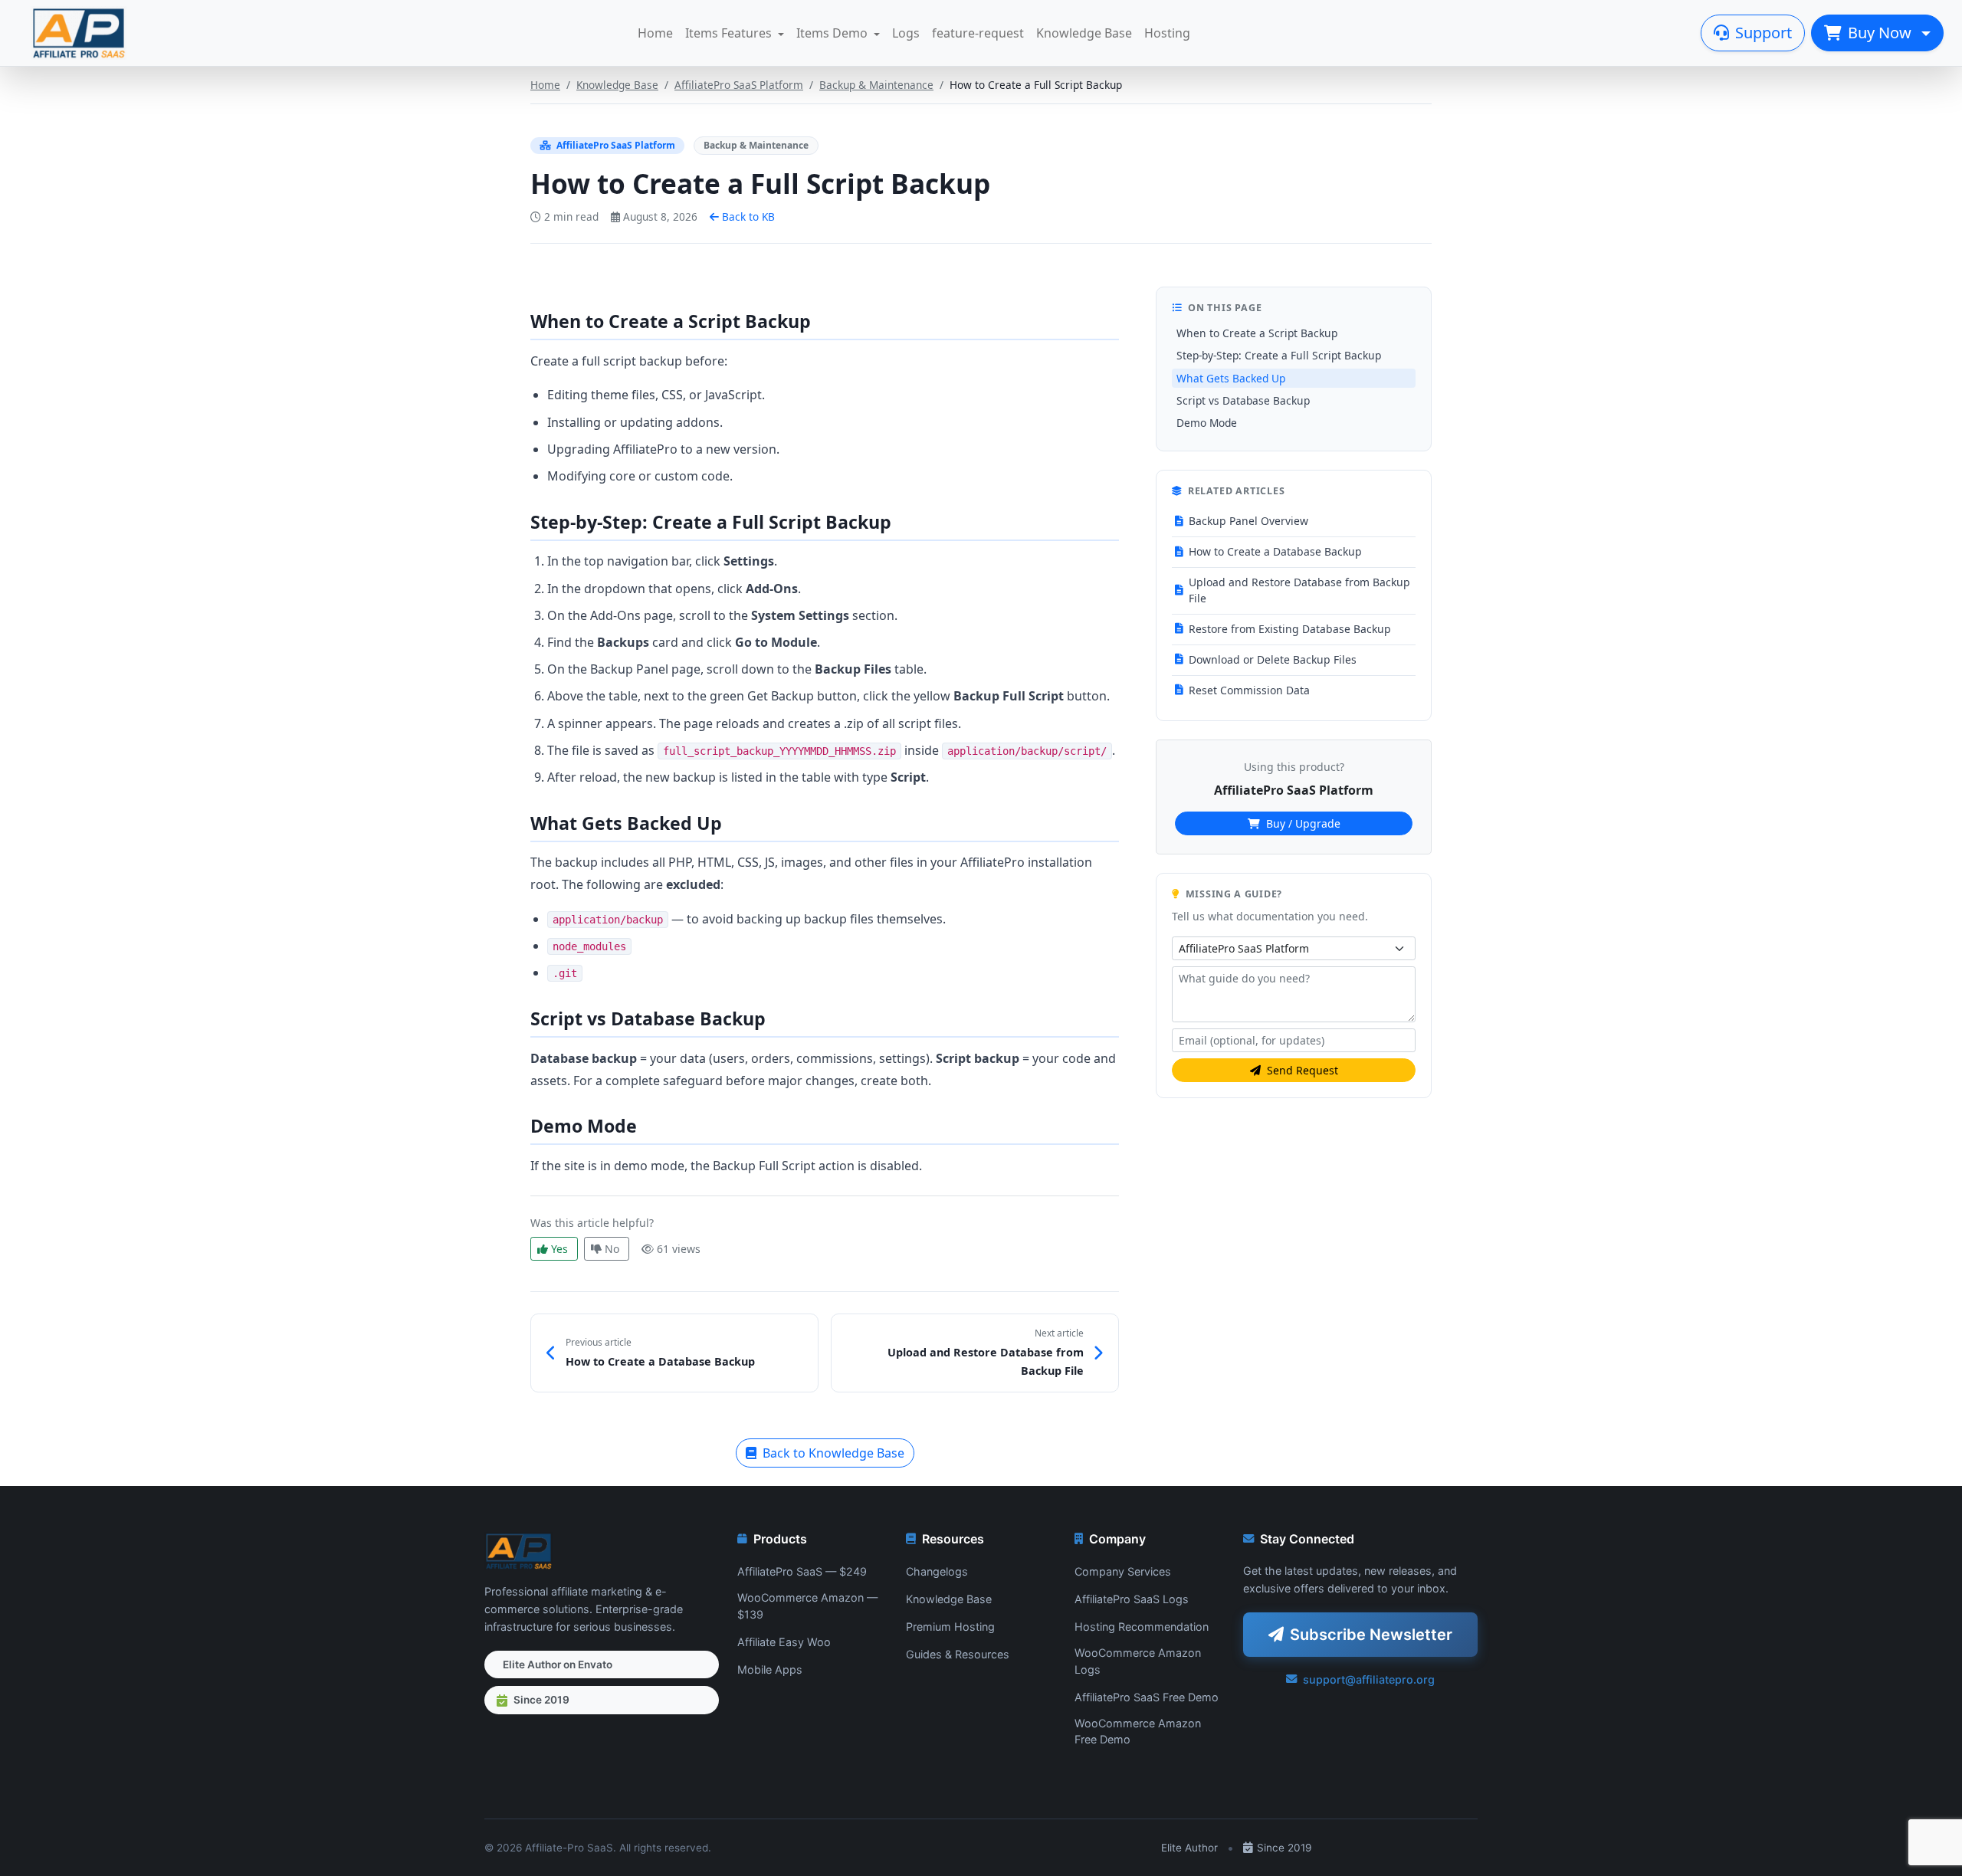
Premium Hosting (950, 1627)
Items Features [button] (728, 33)
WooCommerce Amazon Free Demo (1138, 1732)
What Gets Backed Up (1231, 378)
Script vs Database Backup (1243, 400)
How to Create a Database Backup (1275, 551)
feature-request (978, 33)
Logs (906, 33)
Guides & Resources (958, 1654)
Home (655, 33)
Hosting (1167, 33)
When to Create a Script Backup (1257, 333)
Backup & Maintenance (876, 85)
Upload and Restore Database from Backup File (1299, 590)
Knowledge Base (1084, 33)
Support (1764, 33)
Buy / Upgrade (1303, 823)
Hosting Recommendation (1142, 1627)
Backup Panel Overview (1248, 521)
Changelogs (937, 1571)
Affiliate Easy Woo (784, 1642)
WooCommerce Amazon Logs (1138, 1661)
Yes (559, 1249)
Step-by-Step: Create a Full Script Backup (1279, 355)
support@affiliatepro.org (1369, 1679)
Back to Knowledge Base (833, 1453)
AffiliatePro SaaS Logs (1132, 1599)
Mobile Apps (770, 1669)
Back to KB (748, 216)
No (612, 1249)
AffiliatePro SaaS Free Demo (1147, 1697)
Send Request (1303, 1070)
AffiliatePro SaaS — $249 (802, 1571)
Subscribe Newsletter (1371, 1635)
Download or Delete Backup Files (1273, 659)
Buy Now (1882, 33)
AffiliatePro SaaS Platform (739, 85)
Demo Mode (1207, 423)
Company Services (1123, 1571)
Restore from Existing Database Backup (1290, 629)
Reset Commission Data (1249, 690)
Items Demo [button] (832, 33)
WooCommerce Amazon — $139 (807, 1606)
